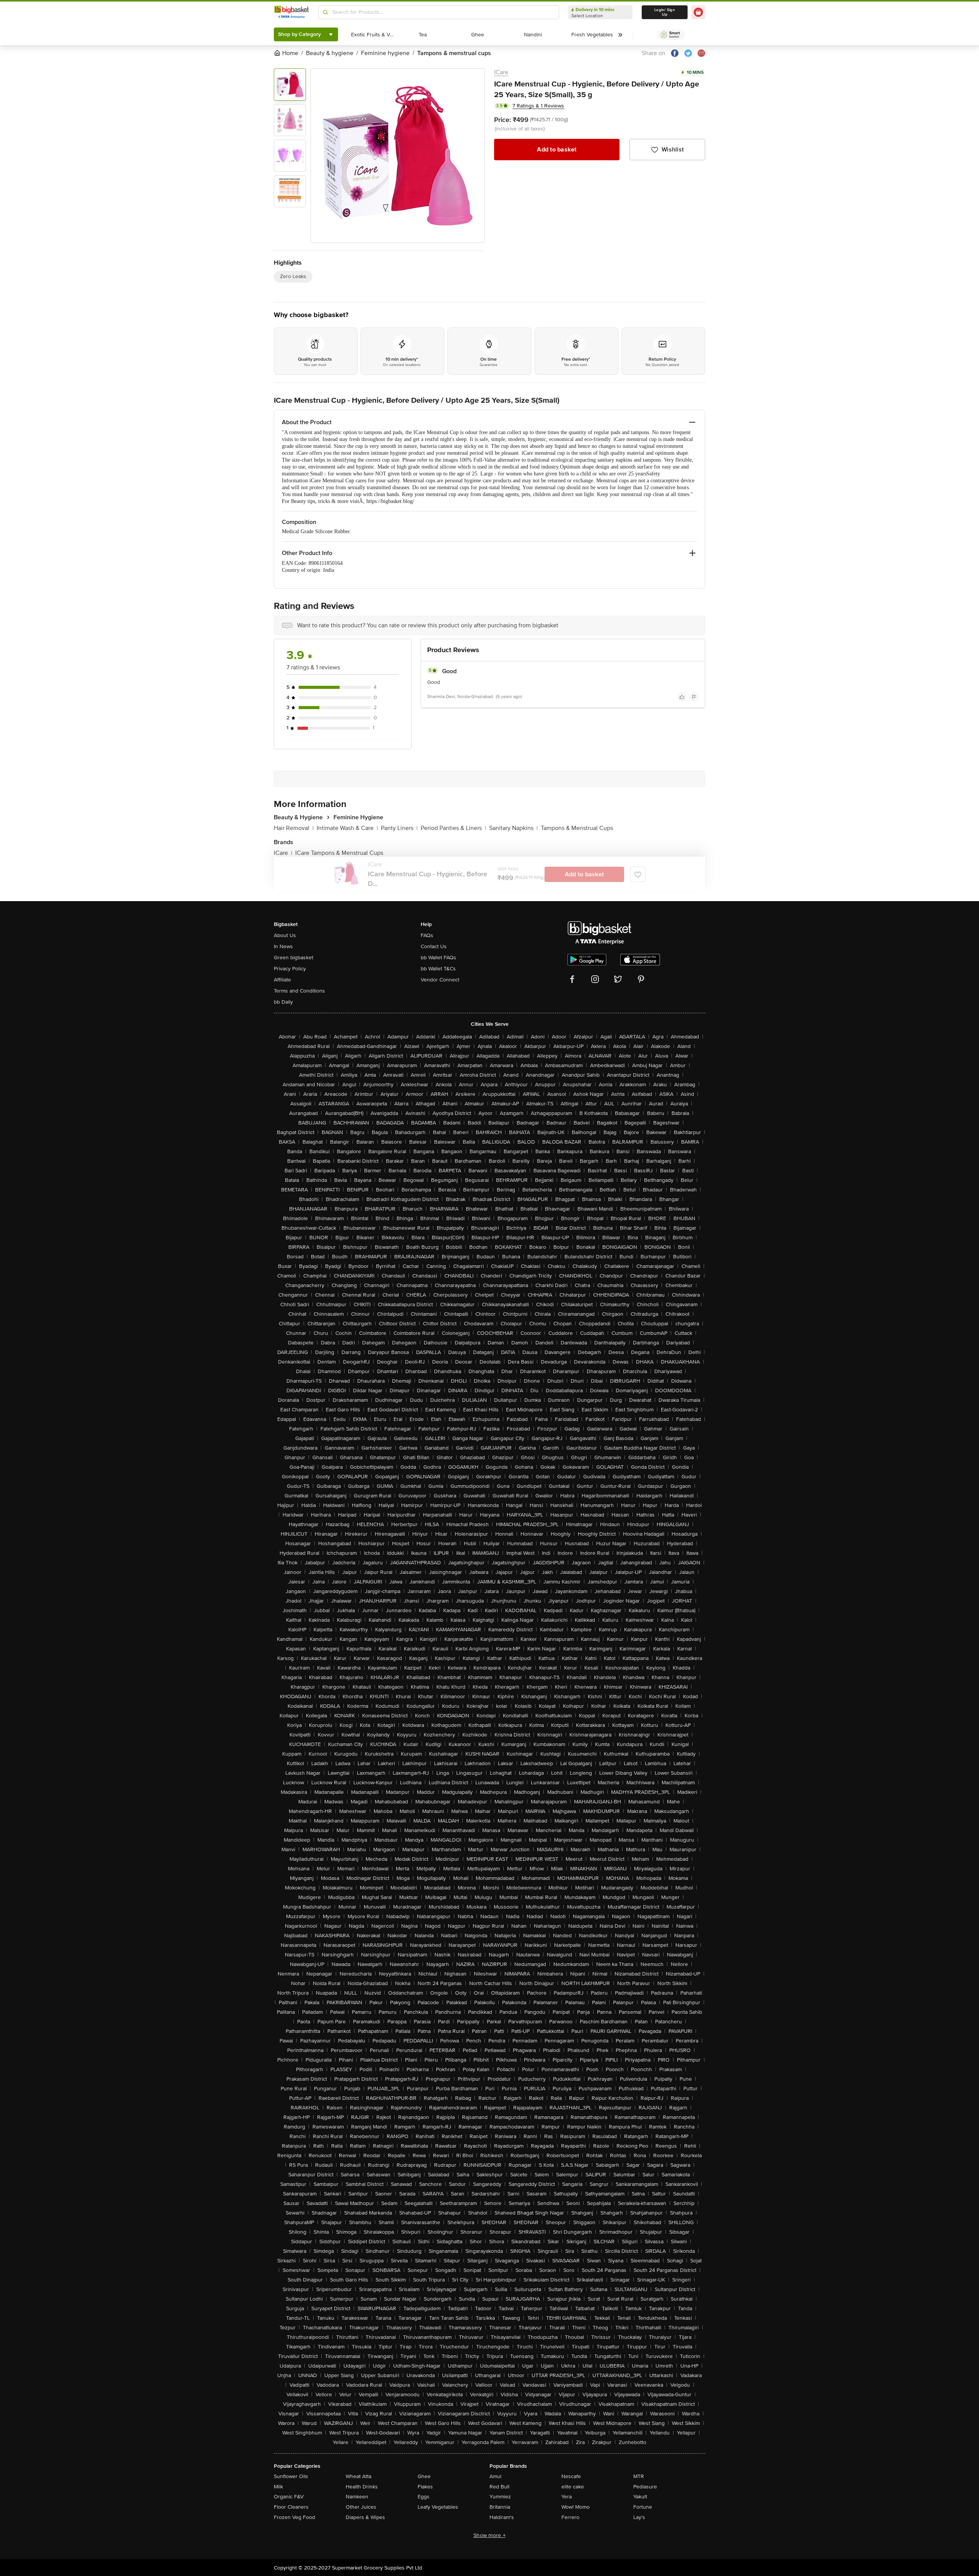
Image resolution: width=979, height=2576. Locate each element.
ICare (501, 72)
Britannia (500, 2507)
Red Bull (499, 2487)
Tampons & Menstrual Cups (577, 828)
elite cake (573, 2487)
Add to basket (557, 150)
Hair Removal (294, 828)
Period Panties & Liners (453, 828)
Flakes (425, 2487)
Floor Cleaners (291, 2507)
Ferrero (570, 2517)
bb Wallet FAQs (438, 958)
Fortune (643, 2507)
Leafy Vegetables (438, 2507)
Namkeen (357, 2497)
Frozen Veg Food (294, 2517)
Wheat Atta (359, 2476)
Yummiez (500, 2497)
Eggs (424, 2497)
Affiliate (282, 980)
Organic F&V (289, 2497)
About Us (285, 935)
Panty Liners (399, 828)
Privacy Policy (290, 969)
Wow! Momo (576, 2507)
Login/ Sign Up (665, 12)
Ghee (424, 2476)
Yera (567, 2497)
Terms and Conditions (299, 991)
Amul (495, 2476)
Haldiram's (502, 2517)
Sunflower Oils (291, 2476)
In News (283, 946)
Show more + (489, 2535)
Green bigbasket (294, 958)
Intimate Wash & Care (347, 828)
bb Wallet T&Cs (438, 969)
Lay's (639, 2517)
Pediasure (645, 2487)
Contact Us (434, 946)
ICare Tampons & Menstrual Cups (339, 853)
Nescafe (571, 2476)
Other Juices (361, 2507)
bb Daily (283, 1002)
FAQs (427, 935)
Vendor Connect (440, 980)
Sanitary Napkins (513, 828)
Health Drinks (362, 2487)
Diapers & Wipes (365, 2517)
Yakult (640, 2497)
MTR (639, 2476)
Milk (278, 2487)
